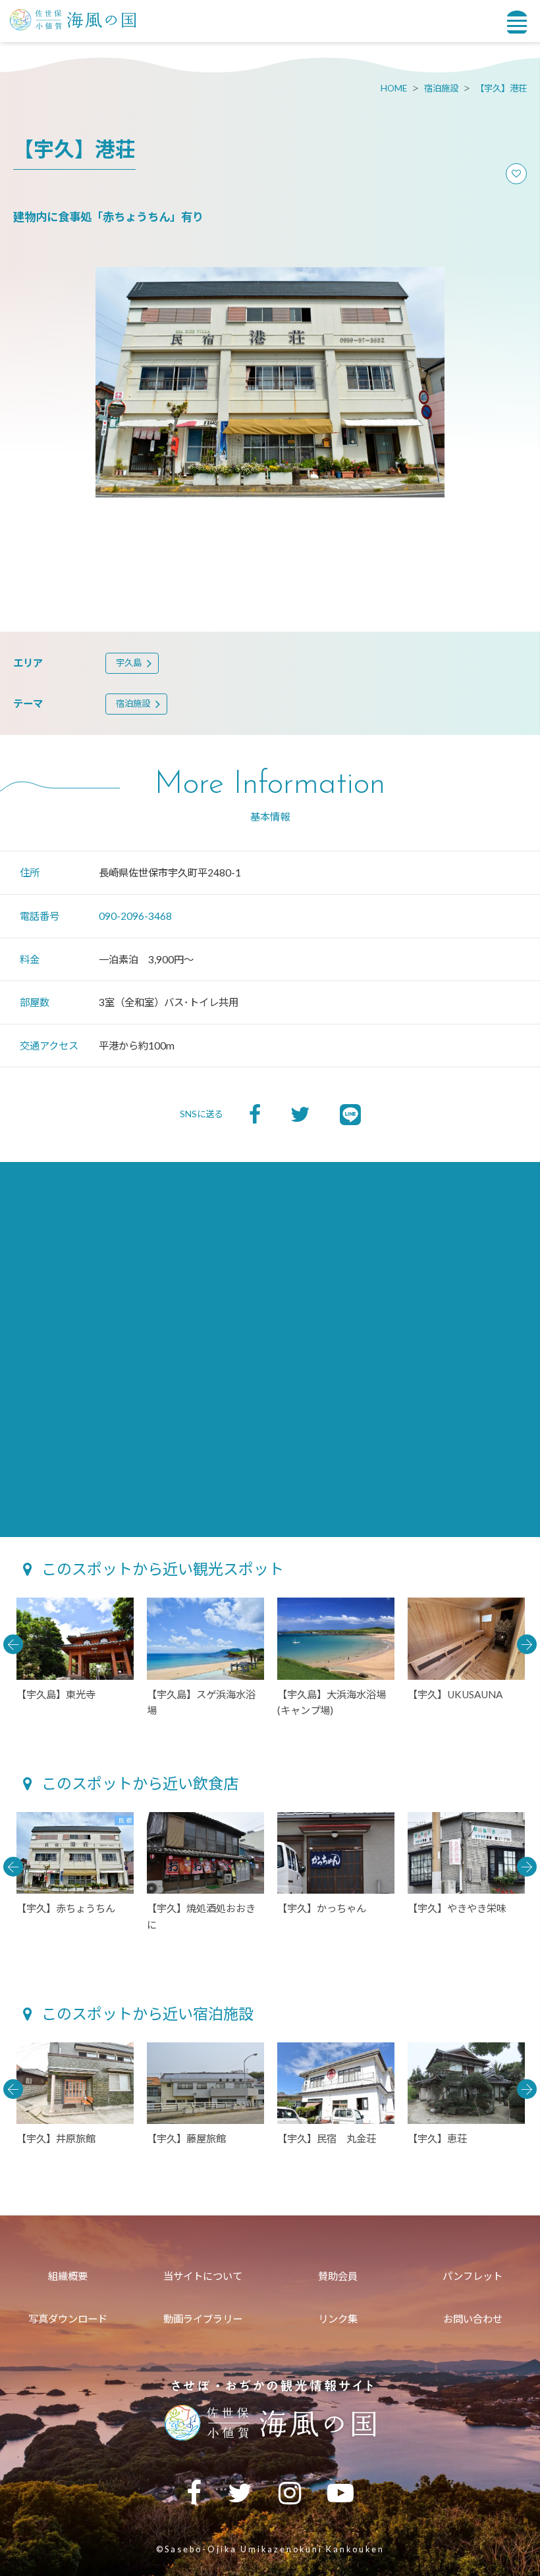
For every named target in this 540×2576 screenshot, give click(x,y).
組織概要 (68, 2276)
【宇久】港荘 (501, 88)
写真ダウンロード (68, 2319)
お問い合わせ (473, 2319)
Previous (13, 1644)
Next (527, 1644)
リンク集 (338, 2319)
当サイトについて (203, 2276)
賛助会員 (338, 2276)
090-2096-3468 (135, 916)
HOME (394, 88)
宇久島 (129, 663)
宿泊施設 (441, 88)
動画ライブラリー (203, 2319)
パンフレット (472, 2276)
